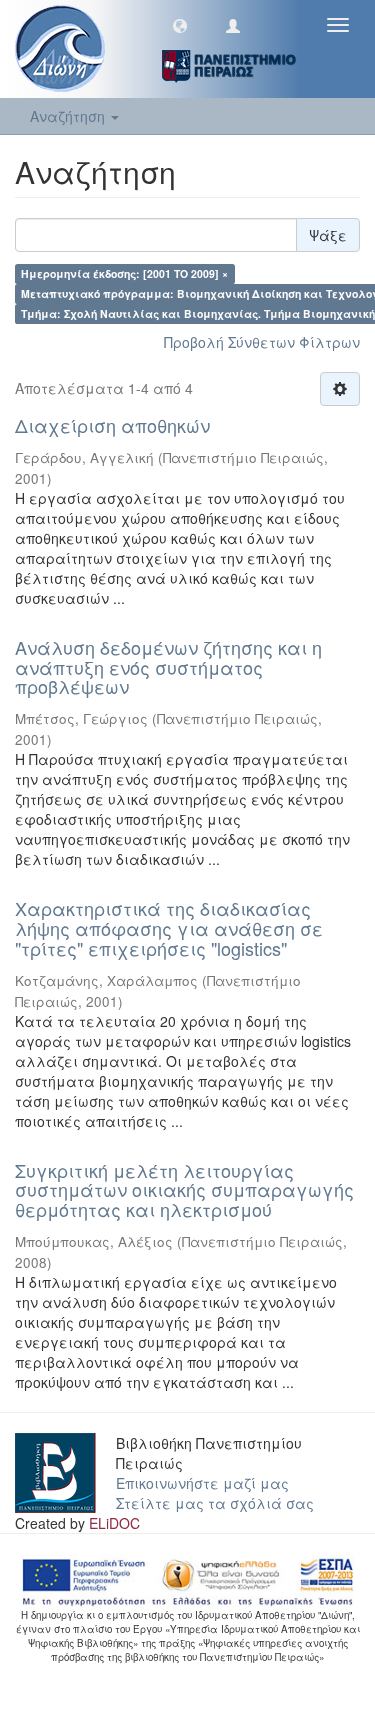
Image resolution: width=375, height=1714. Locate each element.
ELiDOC (114, 1523)
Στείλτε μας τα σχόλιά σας (215, 1503)
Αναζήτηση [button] (69, 116)
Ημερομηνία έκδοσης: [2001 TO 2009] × (124, 273)
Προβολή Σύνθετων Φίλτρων (262, 342)
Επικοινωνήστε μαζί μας (202, 1483)
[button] (180, 25)
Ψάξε (328, 235)
